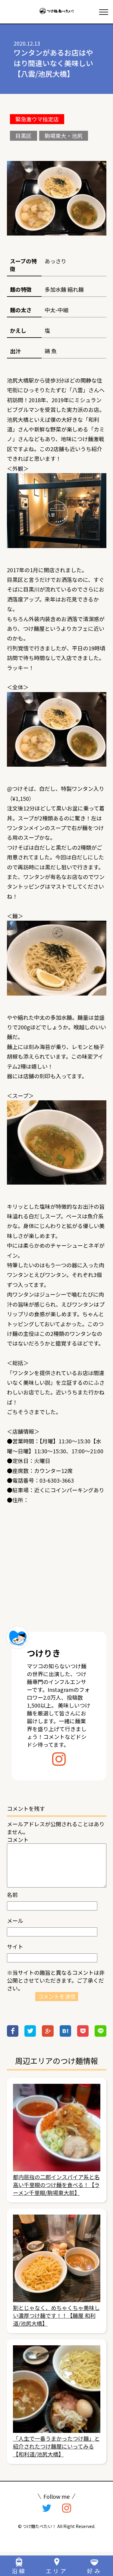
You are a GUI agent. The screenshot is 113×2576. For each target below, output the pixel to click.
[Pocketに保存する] (83, 2034)
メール (15, 1920)
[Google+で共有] (48, 2034)
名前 (12, 1894)
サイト (15, 1946)
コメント (18, 1840)
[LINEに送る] (100, 2034)
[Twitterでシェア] (30, 2034)
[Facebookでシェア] (13, 2034)
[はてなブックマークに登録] (65, 2034)
